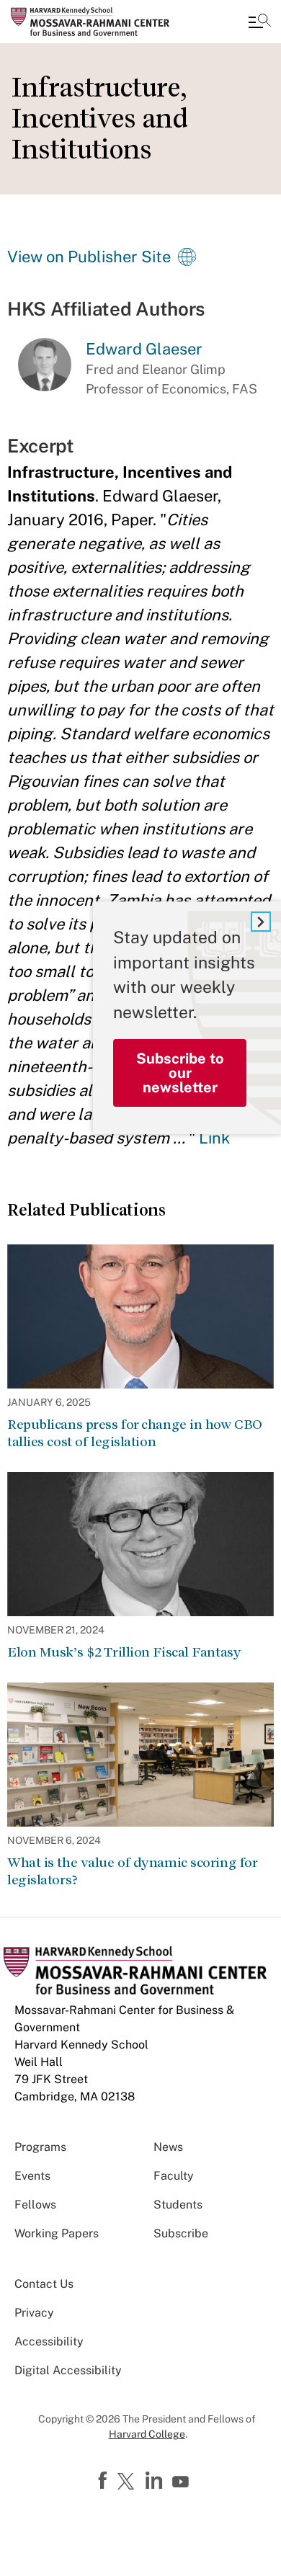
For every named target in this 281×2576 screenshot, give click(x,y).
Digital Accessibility (68, 2370)
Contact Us (44, 2284)
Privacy (34, 2313)
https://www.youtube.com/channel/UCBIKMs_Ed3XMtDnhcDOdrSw (182, 2482)
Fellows (35, 2205)
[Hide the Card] (261, 922)
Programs (40, 2147)
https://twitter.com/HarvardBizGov (128, 2482)
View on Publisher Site (89, 257)
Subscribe (181, 2233)
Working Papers (57, 2233)
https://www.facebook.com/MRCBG (104, 2481)
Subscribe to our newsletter (180, 1073)
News (168, 2147)
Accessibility (49, 2341)
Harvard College (147, 2434)
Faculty (174, 2176)
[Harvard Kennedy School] (97, 22)
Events (32, 2176)
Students (178, 2205)
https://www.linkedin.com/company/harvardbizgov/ (156, 2481)
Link (214, 1138)
